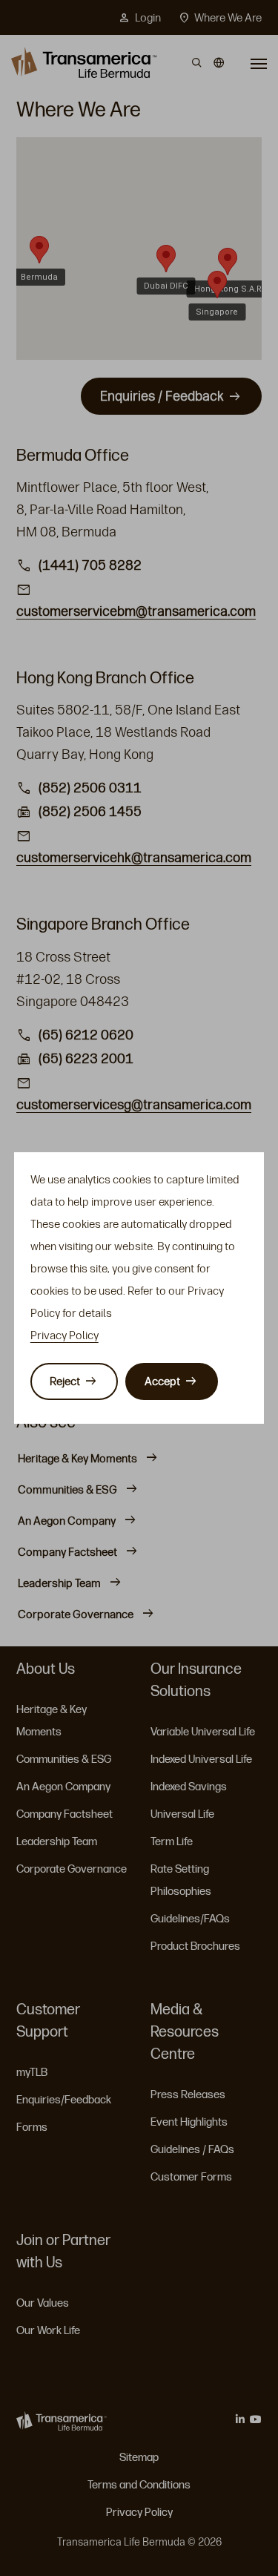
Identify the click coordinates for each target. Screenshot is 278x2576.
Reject (65, 1381)
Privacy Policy (64, 1335)
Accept (162, 1381)
